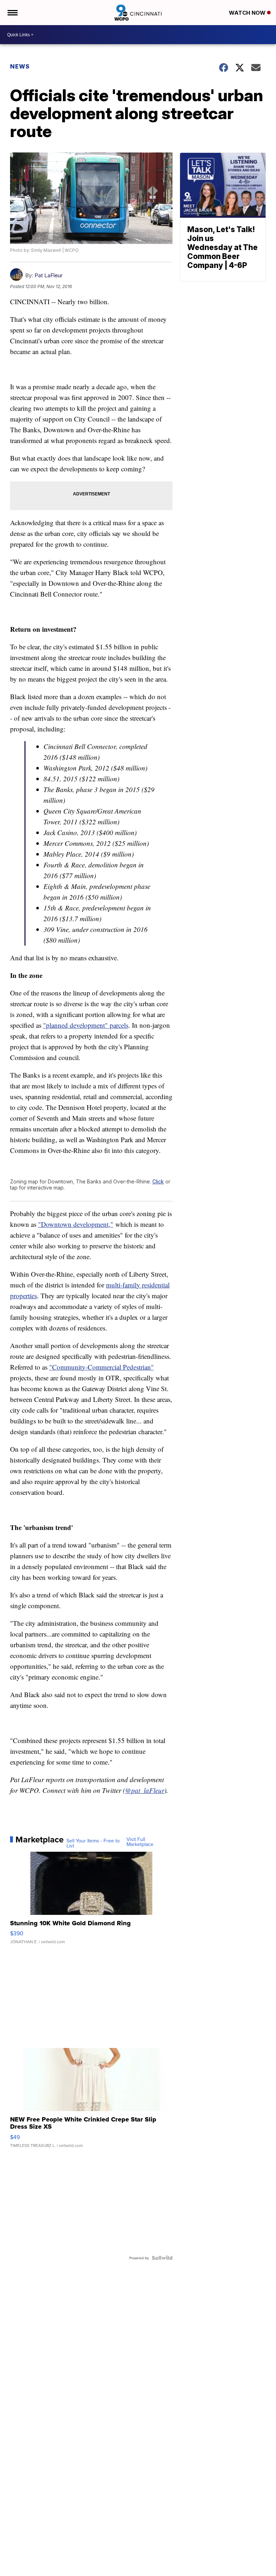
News (20, 66)
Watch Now (248, 13)
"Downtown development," (76, 1224)
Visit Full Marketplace (140, 1842)
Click (158, 1181)
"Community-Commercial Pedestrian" (102, 1367)
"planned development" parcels (86, 1025)
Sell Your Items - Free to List (93, 1843)
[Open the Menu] (12, 13)
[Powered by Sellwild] (162, 2258)
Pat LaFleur (49, 275)
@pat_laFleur (145, 1790)
